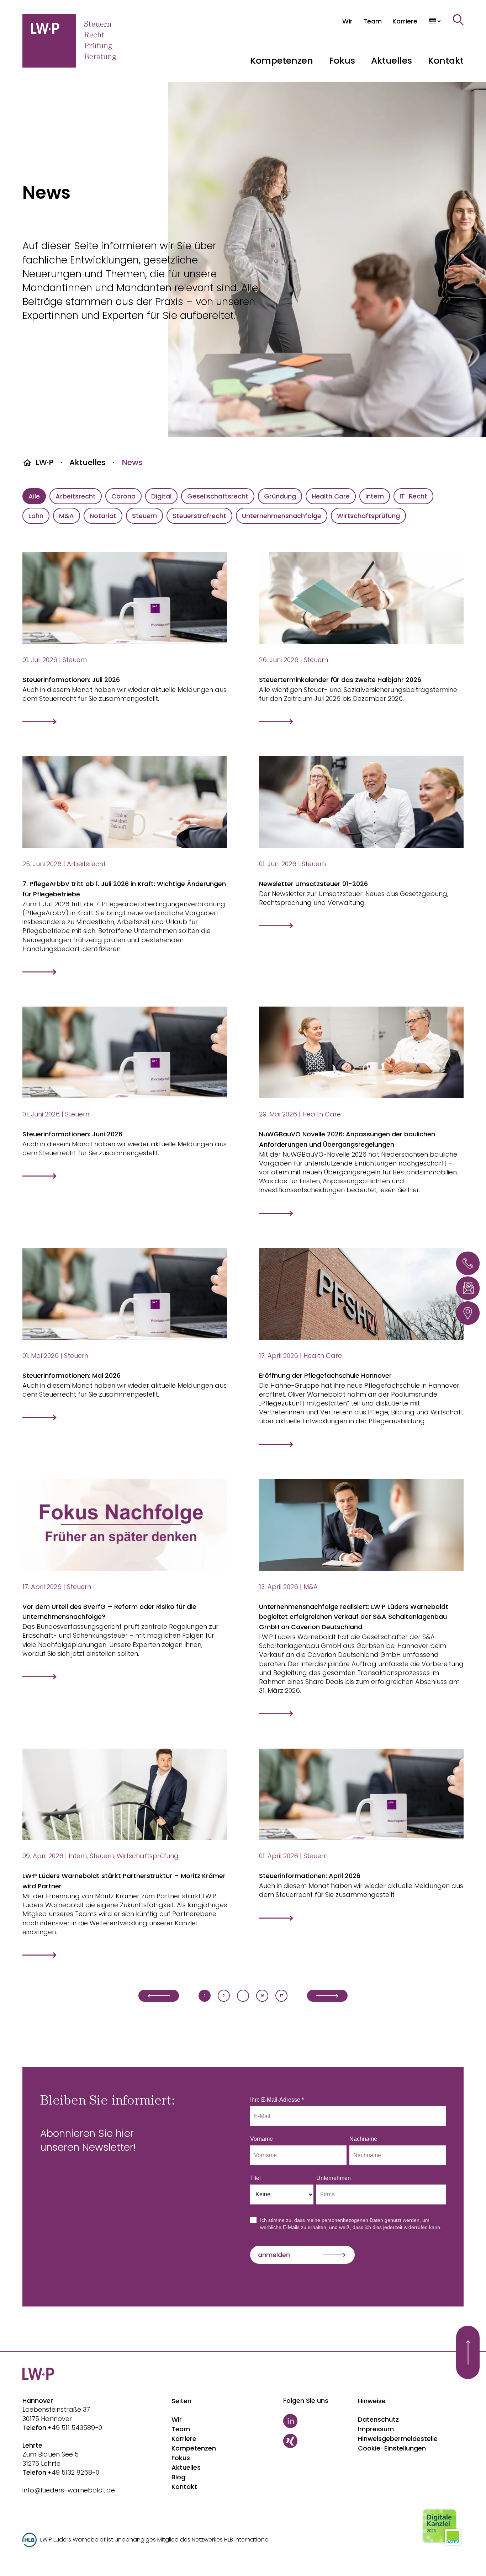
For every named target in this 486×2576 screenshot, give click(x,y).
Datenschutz (378, 2419)
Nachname (363, 2139)
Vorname (262, 2139)
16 (262, 1996)
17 (281, 1996)
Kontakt (446, 61)
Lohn (36, 516)
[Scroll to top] (468, 2352)
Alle (34, 496)
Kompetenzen (194, 2448)
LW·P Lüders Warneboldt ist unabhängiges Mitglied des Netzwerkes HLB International (155, 2540)
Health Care (331, 496)
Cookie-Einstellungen (392, 2448)
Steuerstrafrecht (199, 516)
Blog (178, 2477)
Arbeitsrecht (76, 496)
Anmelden (274, 2255)
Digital (161, 496)
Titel (255, 2178)
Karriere (184, 2439)
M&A (67, 516)
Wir (177, 2419)
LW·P (44, 462)
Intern (375, 496)
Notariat (103, 516)
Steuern (144, 516)
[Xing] (317, 2441)
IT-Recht (413, 496)
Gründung (280, 496)
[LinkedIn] (317, 2421)
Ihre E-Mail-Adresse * (277, 2100)
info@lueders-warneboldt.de (69, 2490)
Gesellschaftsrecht (218, 496)
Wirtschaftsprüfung (368, 516)
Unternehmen (334, 2178)
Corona (123, 496)
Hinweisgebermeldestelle (398, 2439)
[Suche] (458, 20)
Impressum (376, 2429)
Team (181, 2429)
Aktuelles (88, 462)
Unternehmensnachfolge (282, 516)
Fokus (181, 2458)
